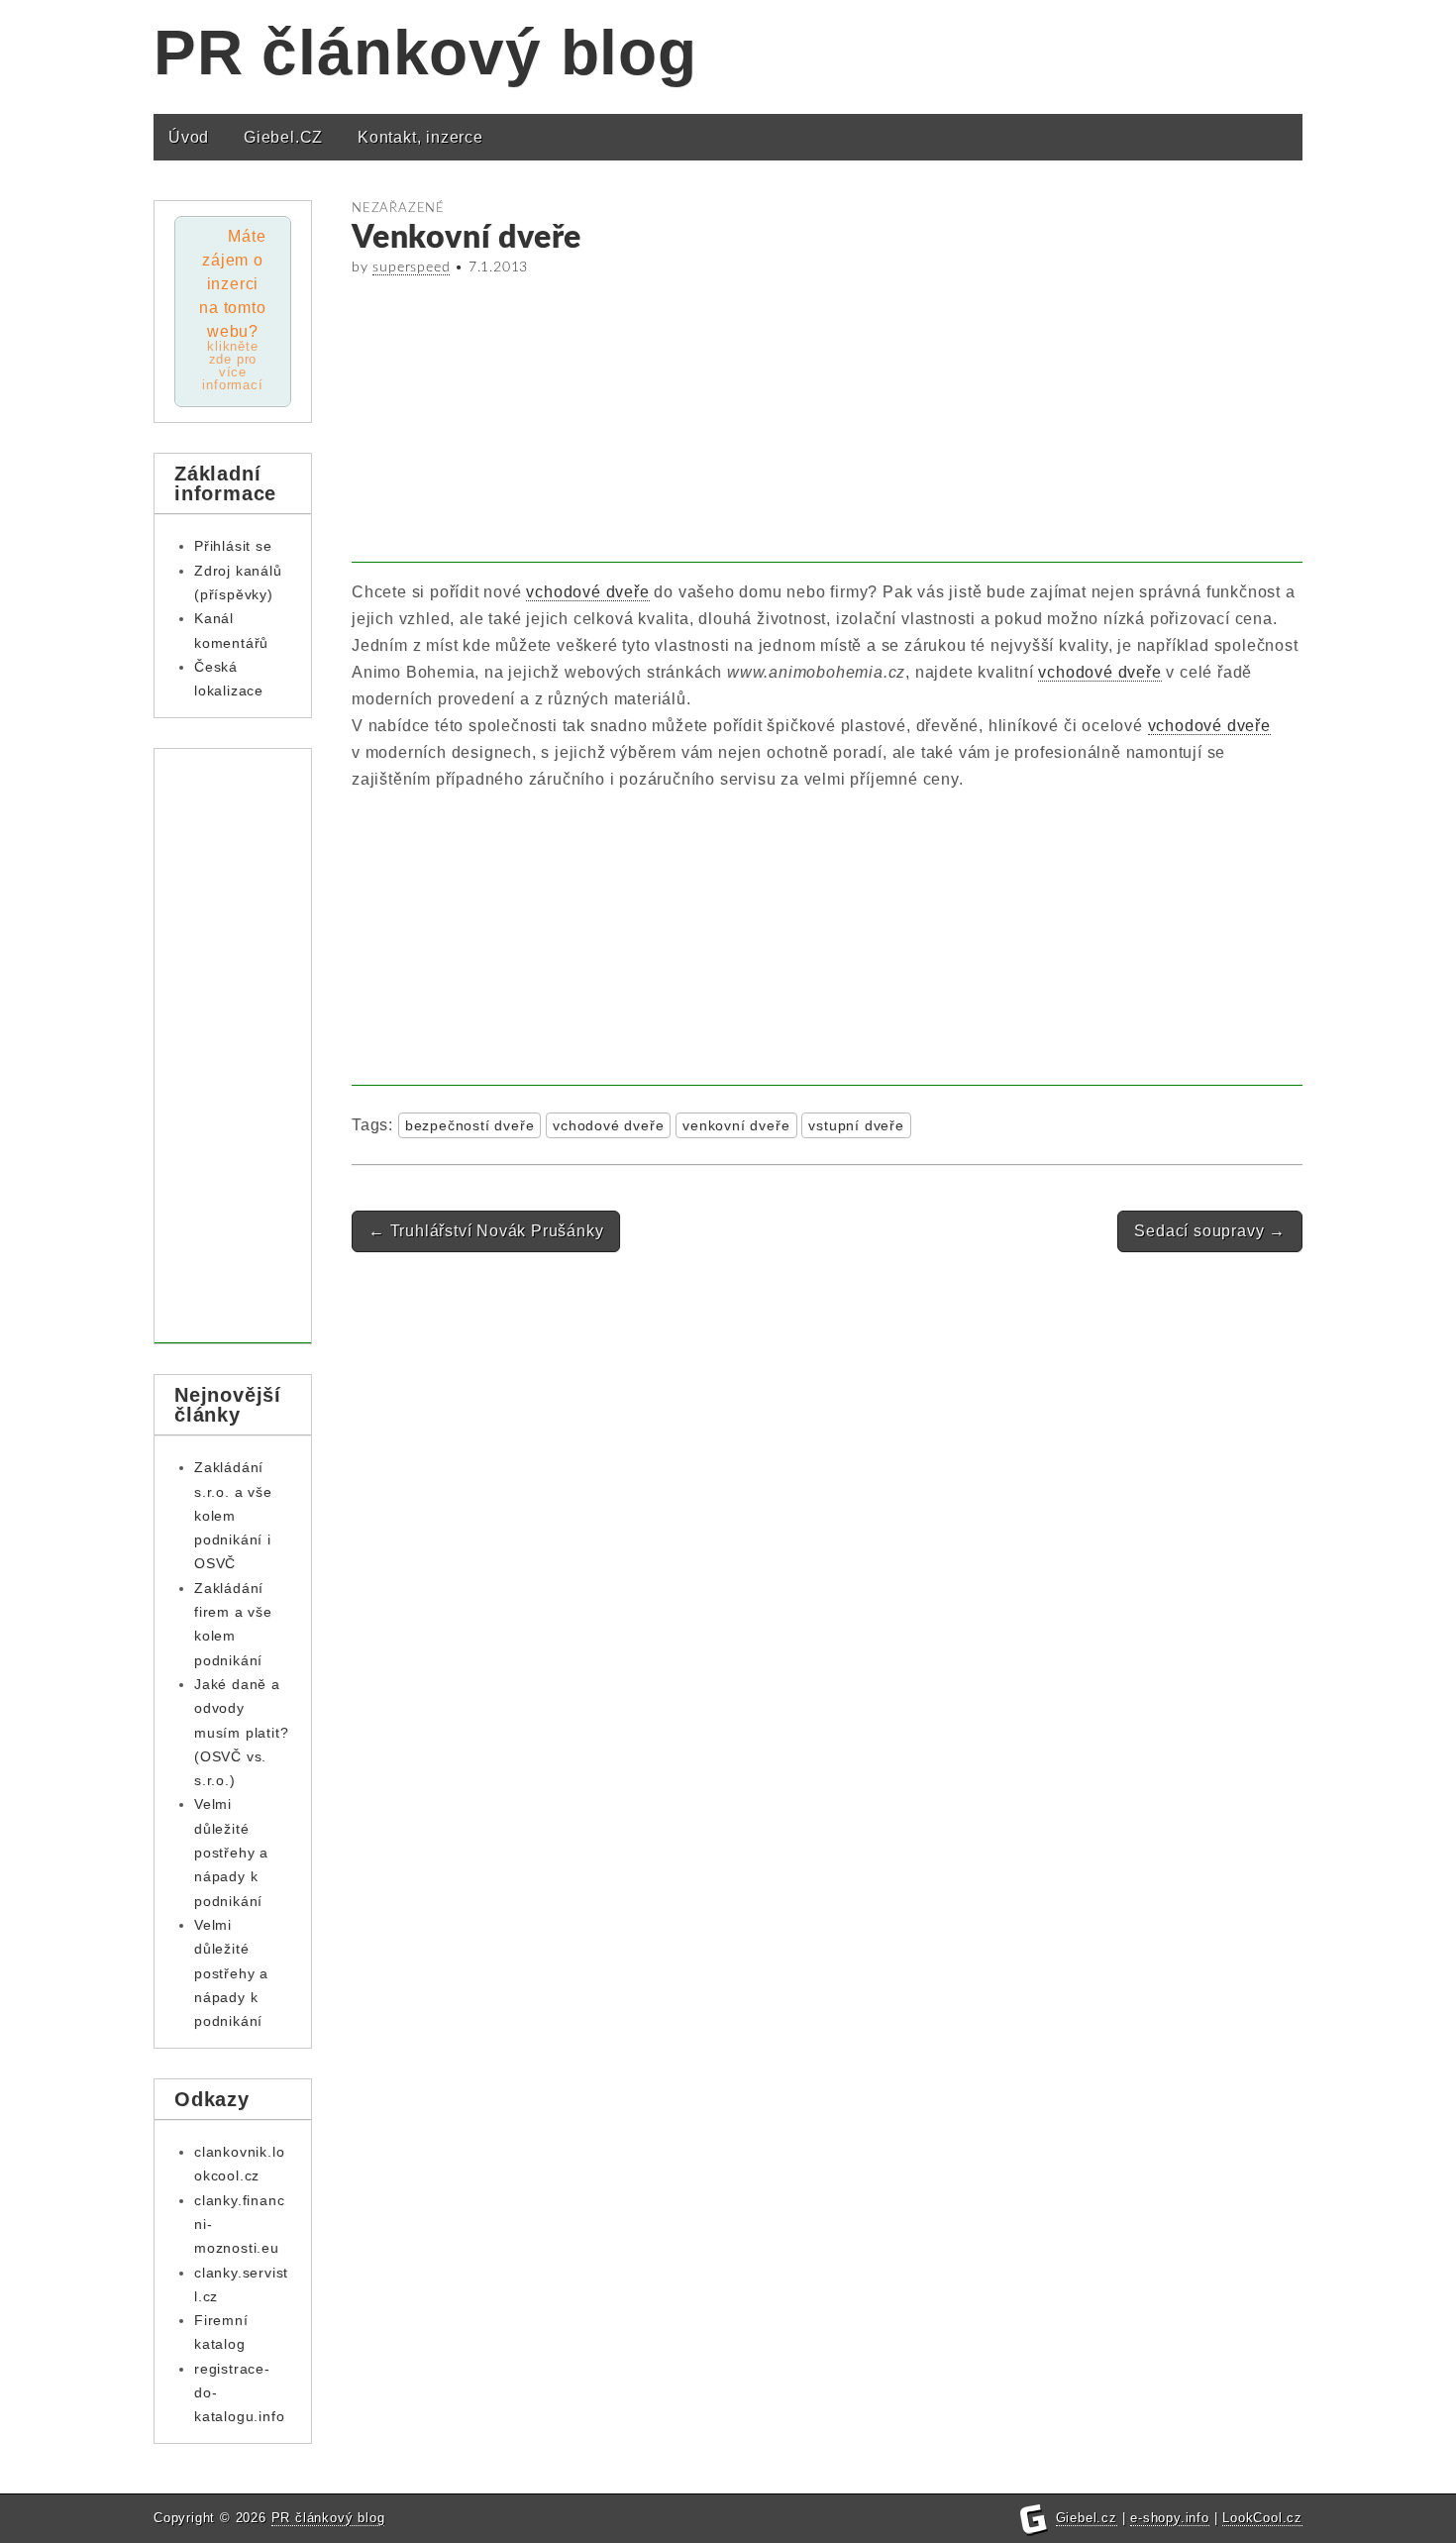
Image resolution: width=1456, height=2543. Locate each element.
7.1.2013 (498, 267)
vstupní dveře (856, 1125)
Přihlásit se (233, 546)
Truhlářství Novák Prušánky (486, 1231)
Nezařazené (398, 208)
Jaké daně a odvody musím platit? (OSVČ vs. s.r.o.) (241, 1732)
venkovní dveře (736, 1125)
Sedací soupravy (1210, 1231)
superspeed (411, 267)
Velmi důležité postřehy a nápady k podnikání (231, 1852)
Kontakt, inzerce (420, 137)
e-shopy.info (1170, 2518)
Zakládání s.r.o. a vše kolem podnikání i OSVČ (233, 1515)
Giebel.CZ (283, 137)
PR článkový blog (425, 53)
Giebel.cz (1087, 2518)
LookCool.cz (1262, 2518)
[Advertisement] (827, 424)
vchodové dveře (587, 592)
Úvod (189, 137)
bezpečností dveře (470, 1125)
